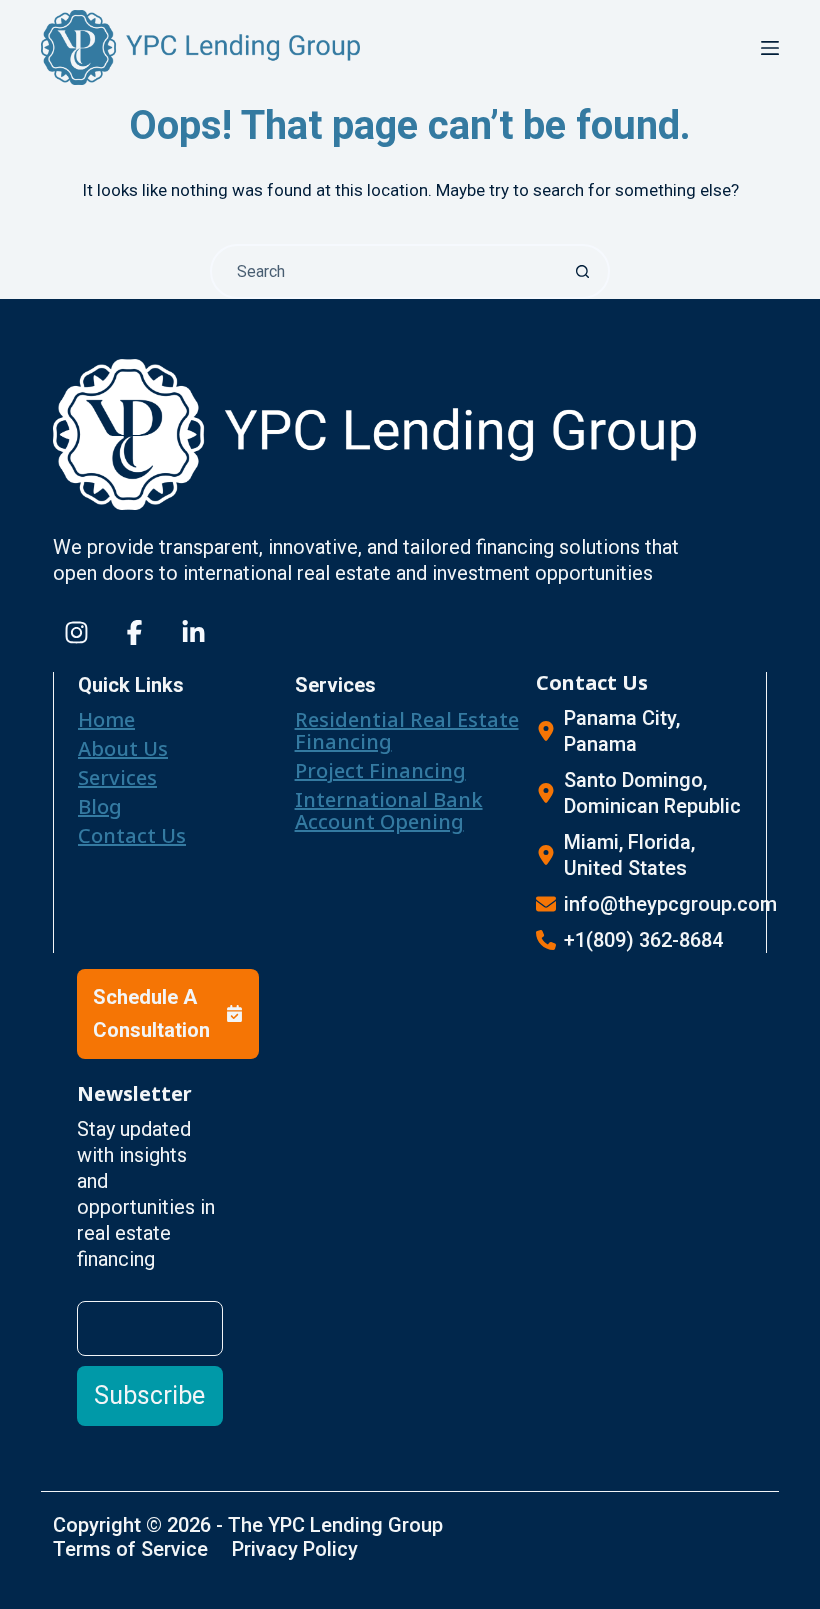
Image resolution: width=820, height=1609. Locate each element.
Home (106, 719)
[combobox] (384, 271)
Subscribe (149, 1395)
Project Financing (380, 770)
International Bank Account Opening (389, 810)
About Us (123, 748)
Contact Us (132, 835)
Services (117, 777)
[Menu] (770, 48)
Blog (100, 806)
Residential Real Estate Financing (407, 730)
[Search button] (582, 271)
